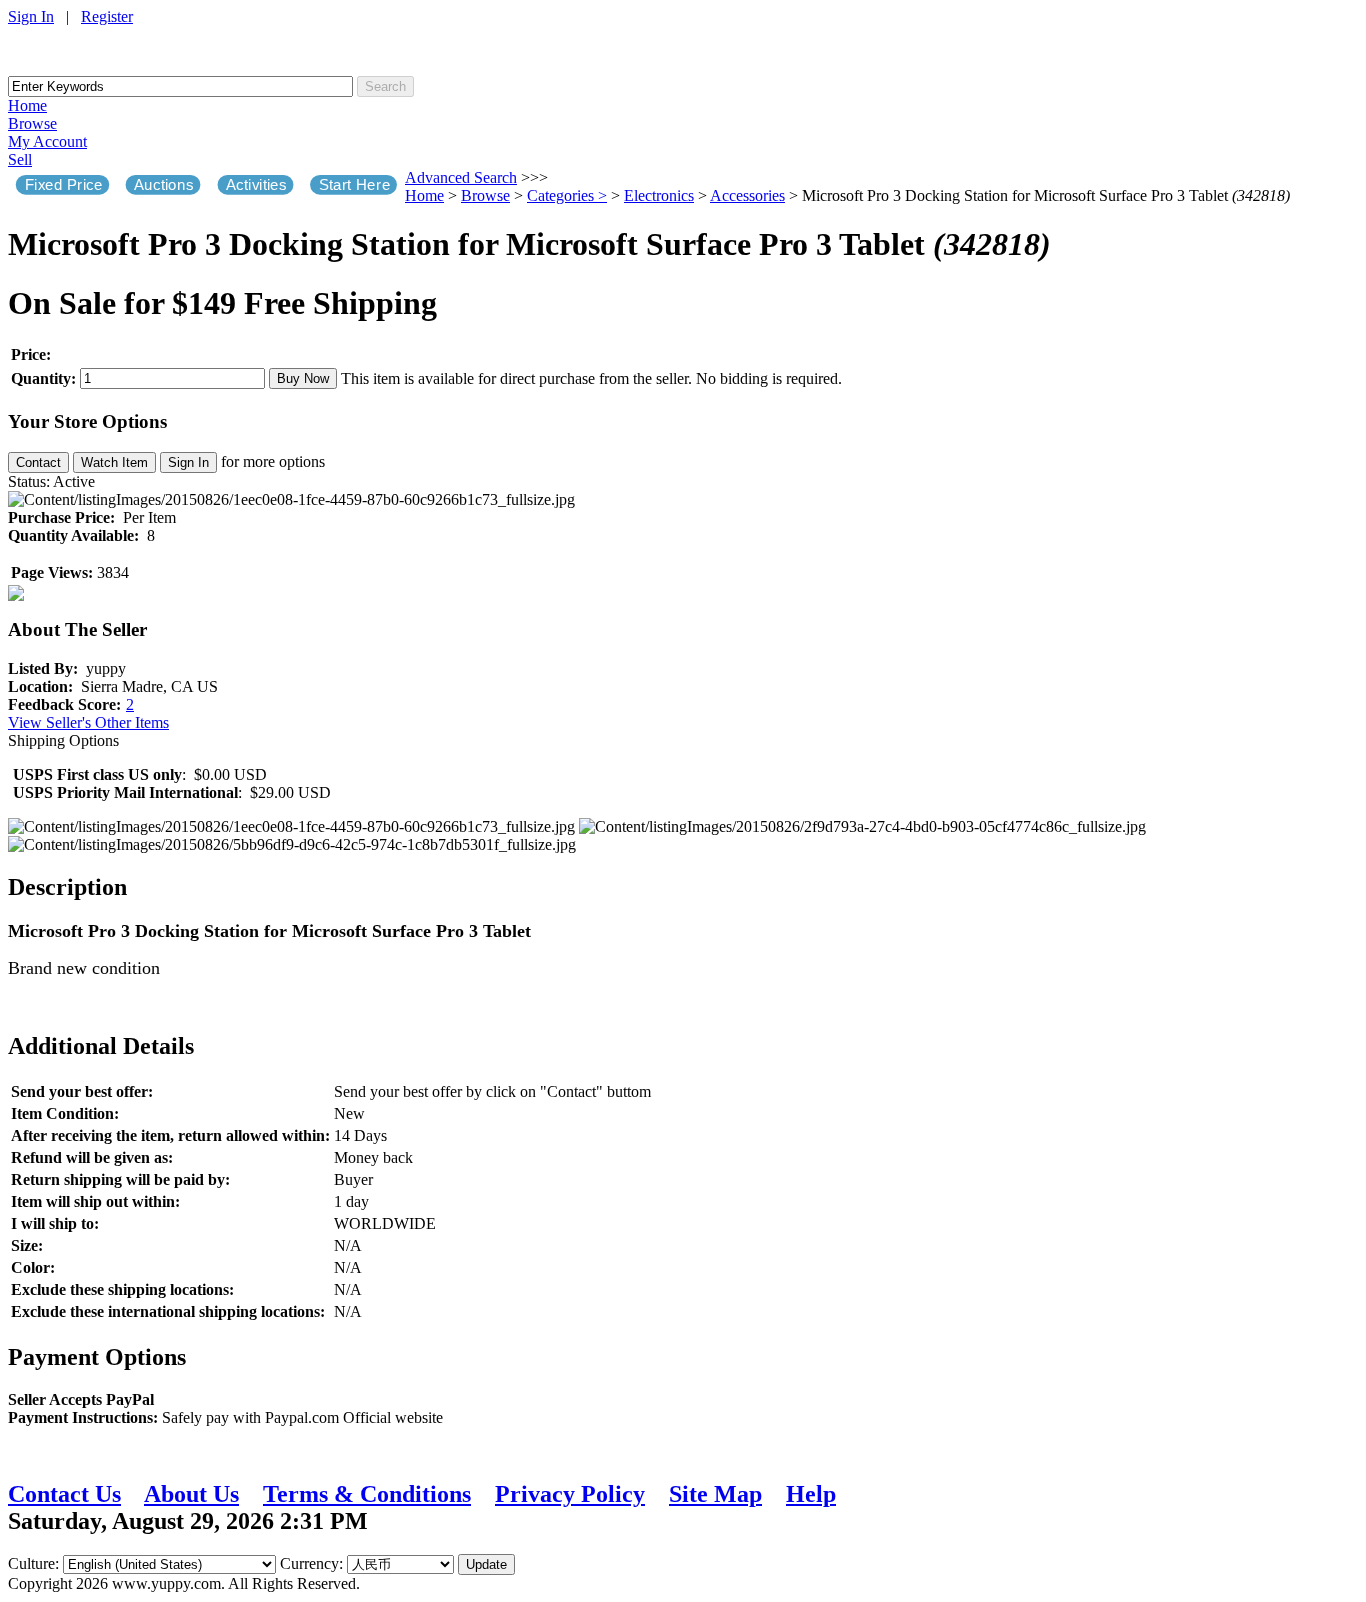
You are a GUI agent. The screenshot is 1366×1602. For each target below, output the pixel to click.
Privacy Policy (570, 1494)
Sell (20, 159)
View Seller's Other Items (88, 722)
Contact (38, 462)
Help (811, 1494)
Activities (256, 185)
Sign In (31, 16)
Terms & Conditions (367, 1494)
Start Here (355, 185)
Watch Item (114, 462)
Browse (32, 123)
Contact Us (64, 1494)
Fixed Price (64, 185)
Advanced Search (461, 177)
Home (27, 105)
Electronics (659, 195)
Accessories (747, 195)
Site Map (715, 1494)
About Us (191, 1494)
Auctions (163, 185)
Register (107, 16)
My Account (47, 141)
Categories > (567, 195)
